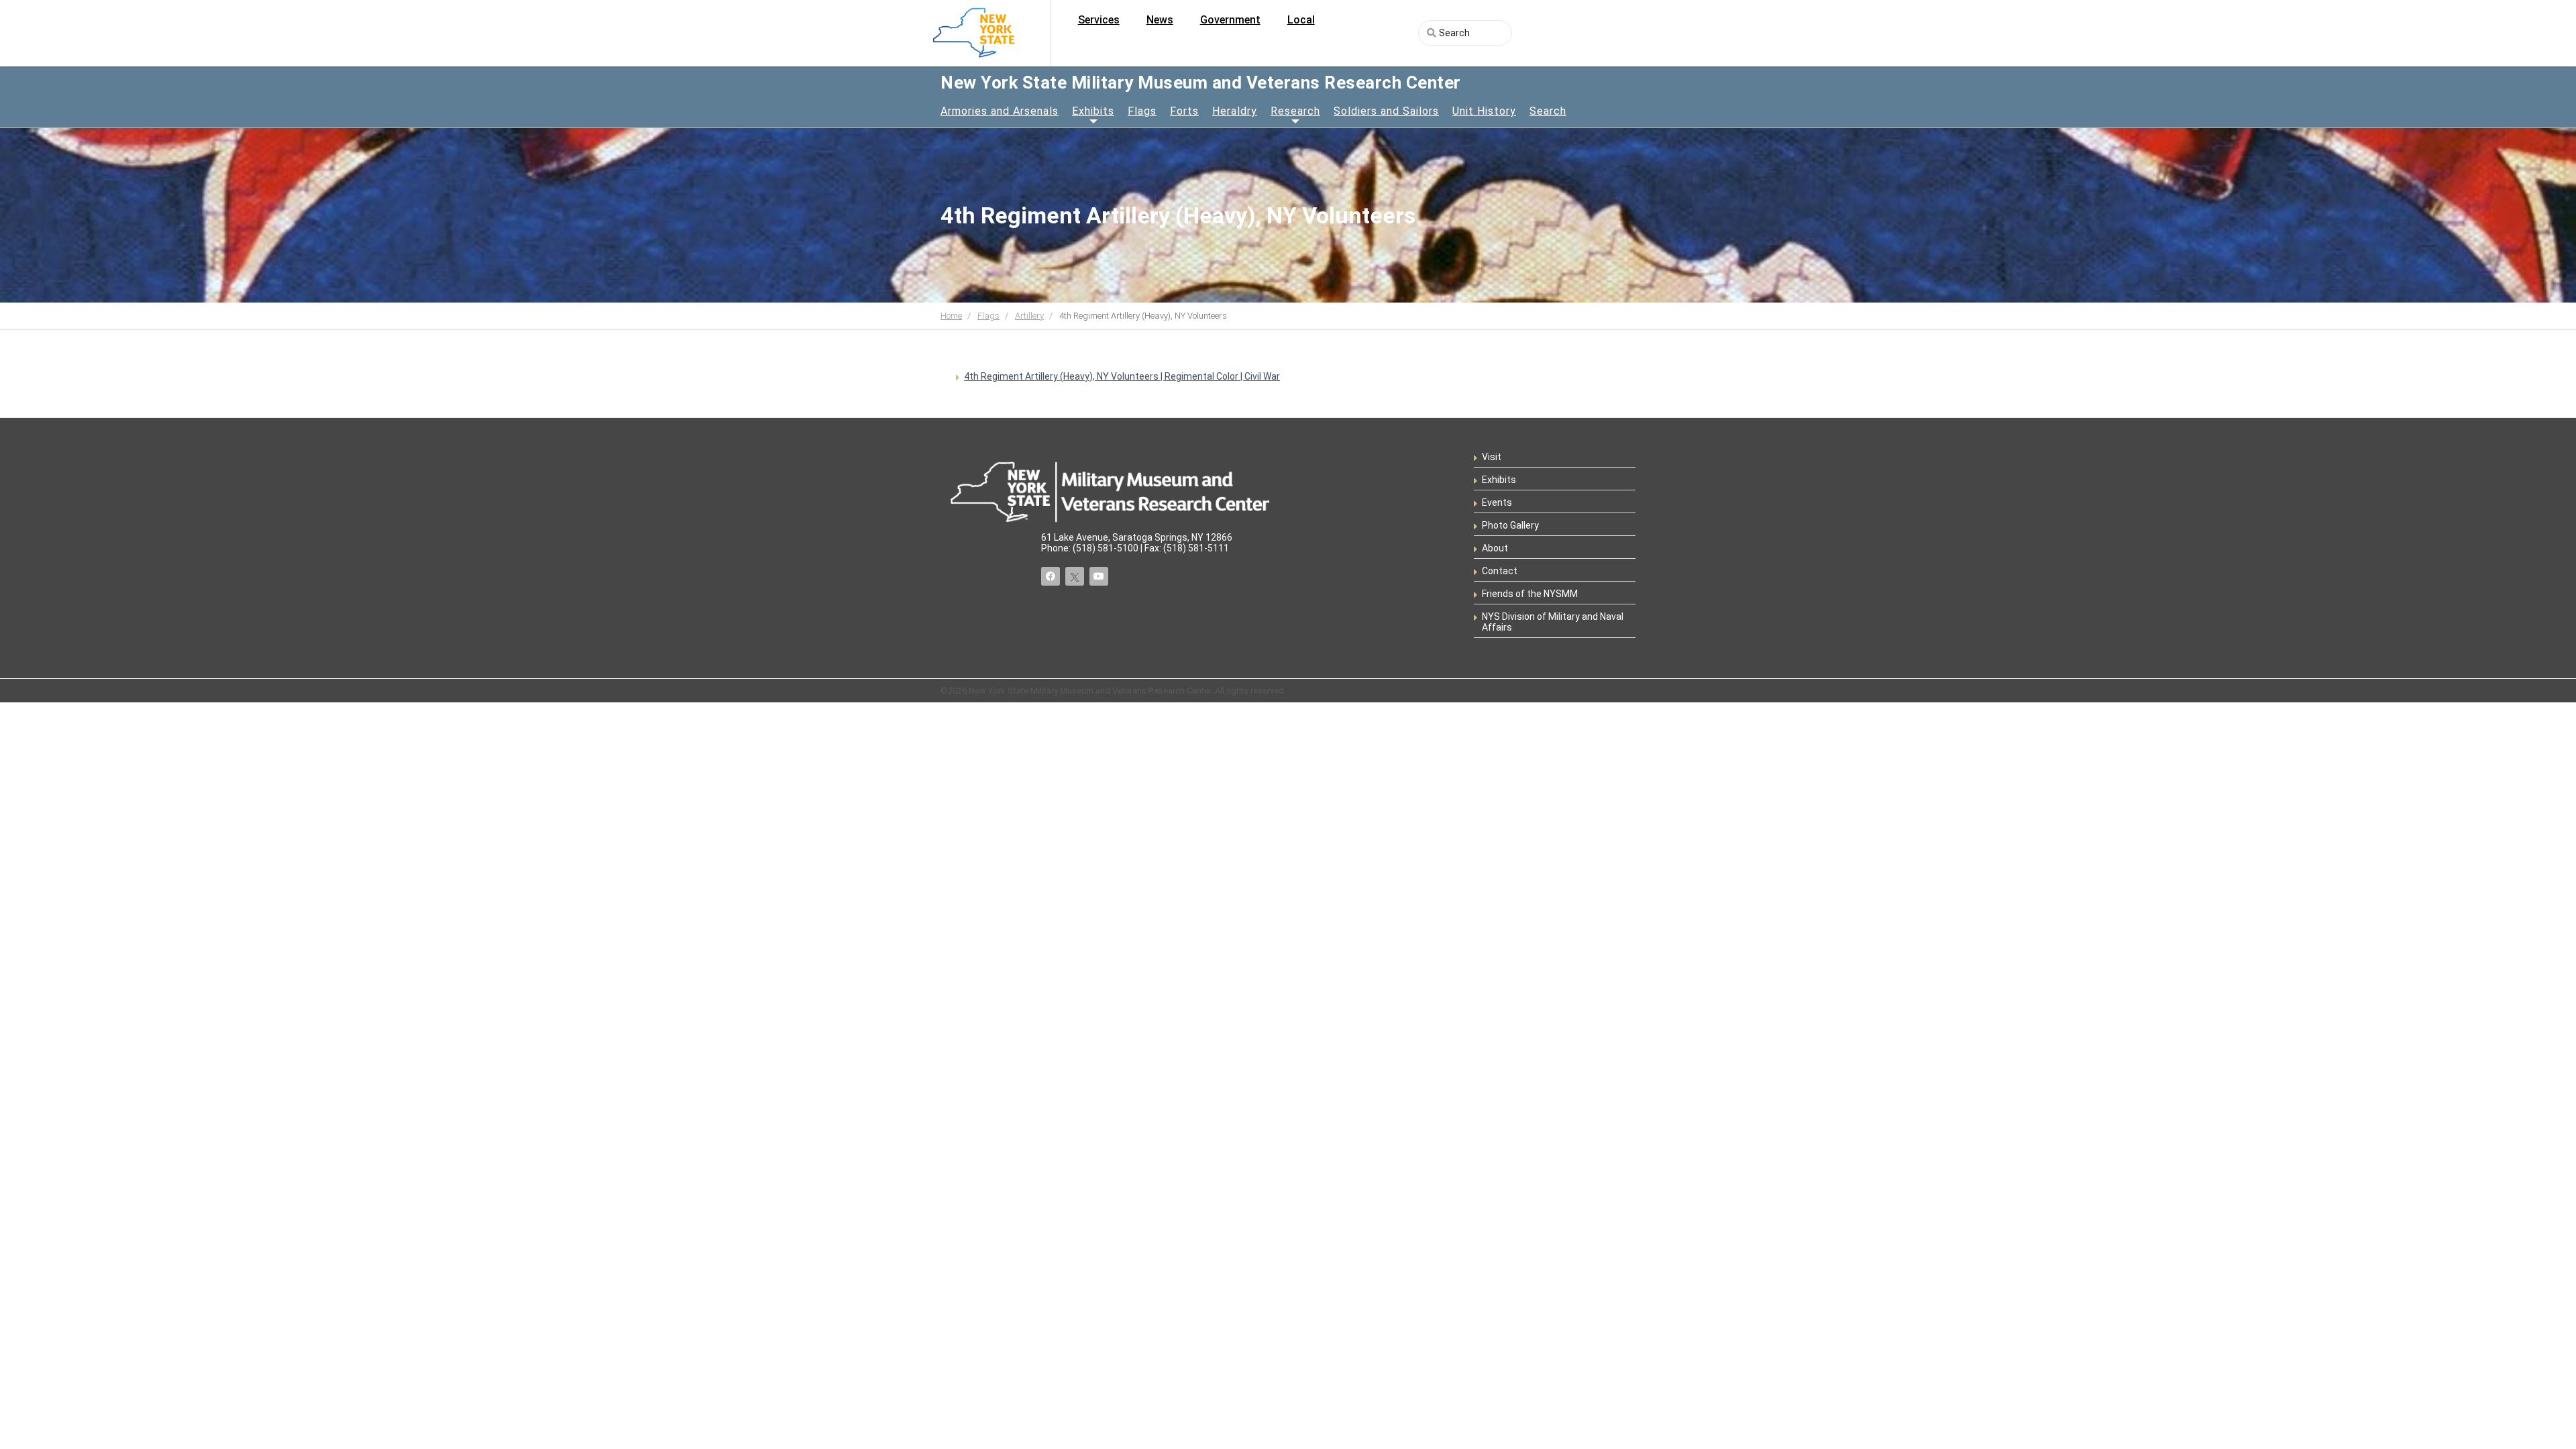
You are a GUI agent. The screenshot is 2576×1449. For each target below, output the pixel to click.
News (1160, 20)
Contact (1500, 571)
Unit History (1484, 111)
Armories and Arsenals (1000, 111)
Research (1295, 111)
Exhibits (1093, 111)
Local (1301, 20)
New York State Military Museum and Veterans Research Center (1201, 83)
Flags (1142, 111)
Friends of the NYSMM (1530, 594)
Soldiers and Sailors (1386, 111)
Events (1497, 502)
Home (951, 316)
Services (1099, 20)
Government (1230, 20)
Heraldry (1235, 111)
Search (1548, 111)
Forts (1184, 111)
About (1495, 548)
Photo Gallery (1510, 525)
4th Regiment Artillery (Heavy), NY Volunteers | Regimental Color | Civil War (1122, 376)
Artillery (1029, 316)
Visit (1492, 457)
